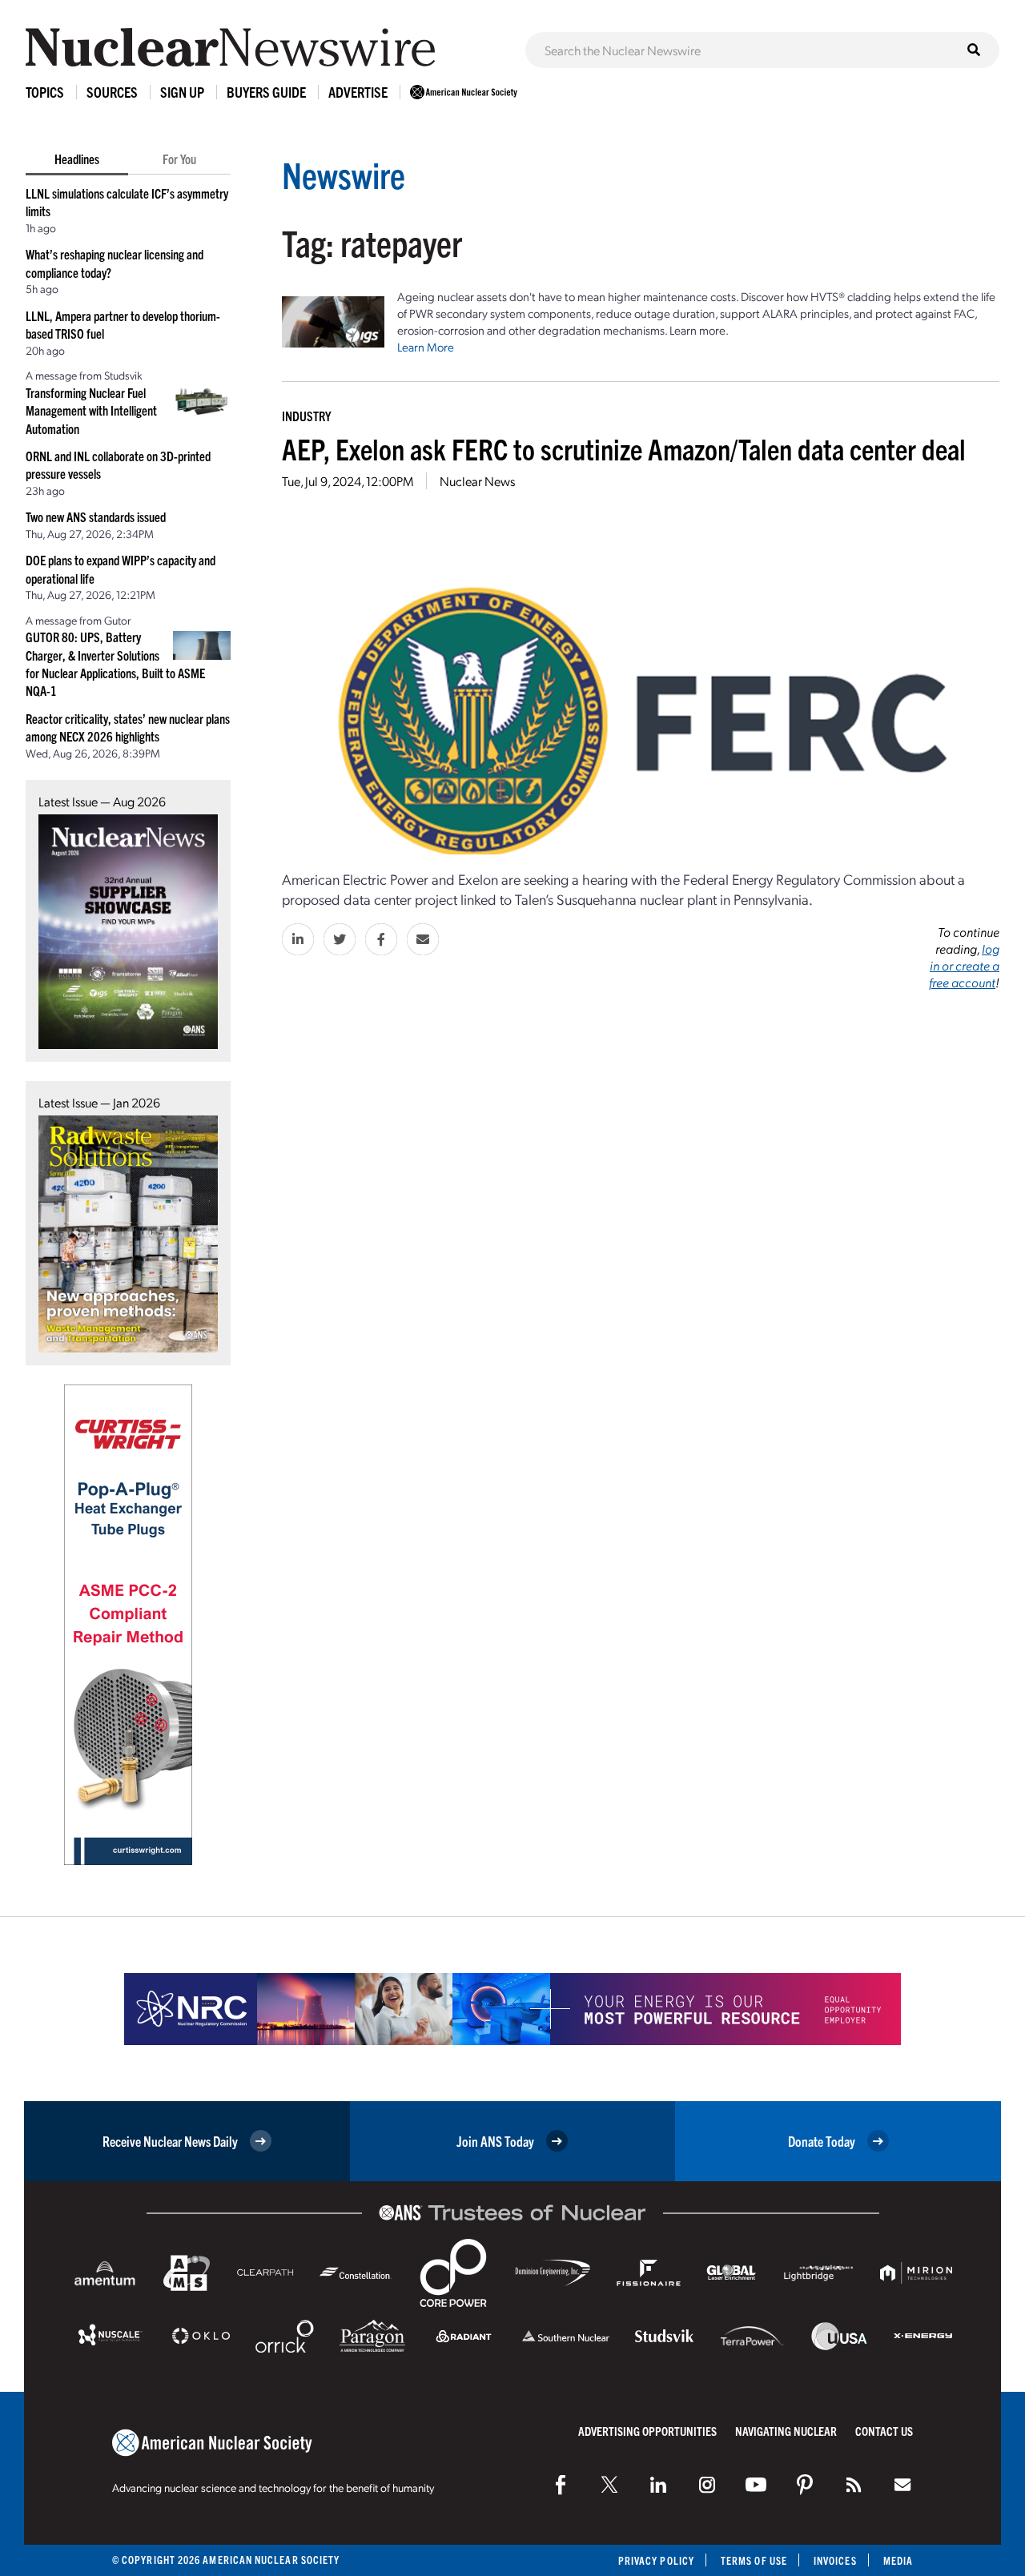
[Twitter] (609, 2485)
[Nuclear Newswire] (854, 2485)
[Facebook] (561, 2485)
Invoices (835, 2560)
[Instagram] (707, 2485)
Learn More (426, 347)
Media (898, 2560)
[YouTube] (756, 2485)
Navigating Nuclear (786, 2431)
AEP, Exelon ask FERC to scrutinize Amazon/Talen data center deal (624, 448)
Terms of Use (754, 2560)
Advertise (358, 92)
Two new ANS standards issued (96, 516)
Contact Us (884, 2431)
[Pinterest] (805, 2485)
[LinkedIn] (658, 2485)
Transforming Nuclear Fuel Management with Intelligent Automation (91, 410)
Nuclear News (477, 481)
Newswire (344, 174)
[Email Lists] (902, 2485)
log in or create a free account (964, 965)
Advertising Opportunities (647, 2431)
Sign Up (182, 92)
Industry (306, 416)
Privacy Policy (656, 2560)
